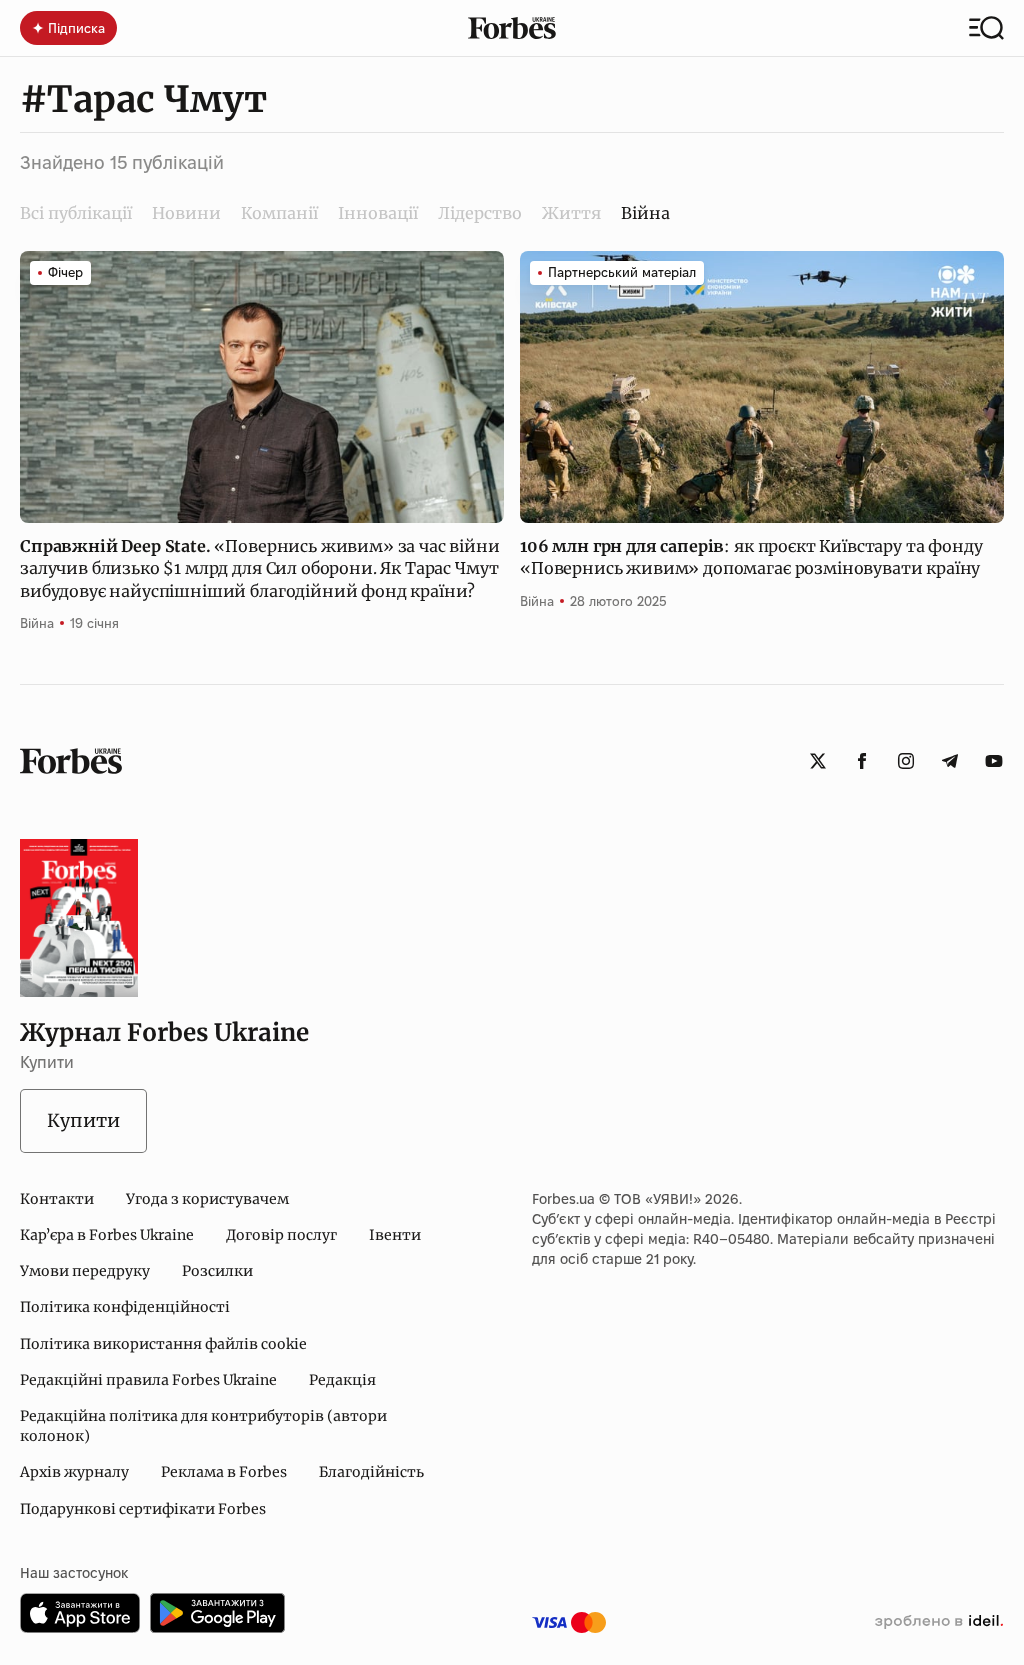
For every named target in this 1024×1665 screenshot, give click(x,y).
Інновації (378, 213)
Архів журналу (74, 1472)
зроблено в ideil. (939, 1622)
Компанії (279, 213)
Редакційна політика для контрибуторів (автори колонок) (203, 1426)
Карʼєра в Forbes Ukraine (107, 1235)
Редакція (342, 1380)
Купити (83, 1120)
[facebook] (862, 761)
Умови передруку (85, 1271)
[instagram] (906, 761)
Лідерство (480, 213)
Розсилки (217, 1271)
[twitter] (818, 761)
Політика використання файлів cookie (163, 1344)
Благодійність (371, 1472)
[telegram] (950, 761)
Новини (186, 213)
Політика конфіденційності (125, 1307)
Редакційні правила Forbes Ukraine (148, 1380)
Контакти (57, 1199)
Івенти (395, 1235)
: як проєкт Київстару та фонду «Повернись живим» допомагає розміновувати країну (751, 557)
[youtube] (994, 761)
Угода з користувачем (207, 1199)
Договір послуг (281, 1235)
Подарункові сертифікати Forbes (143, 1509)
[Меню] (986, 28)
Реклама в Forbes (224, 1472)
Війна (37, 623)
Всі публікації (76, 213)
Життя (571, 213)
